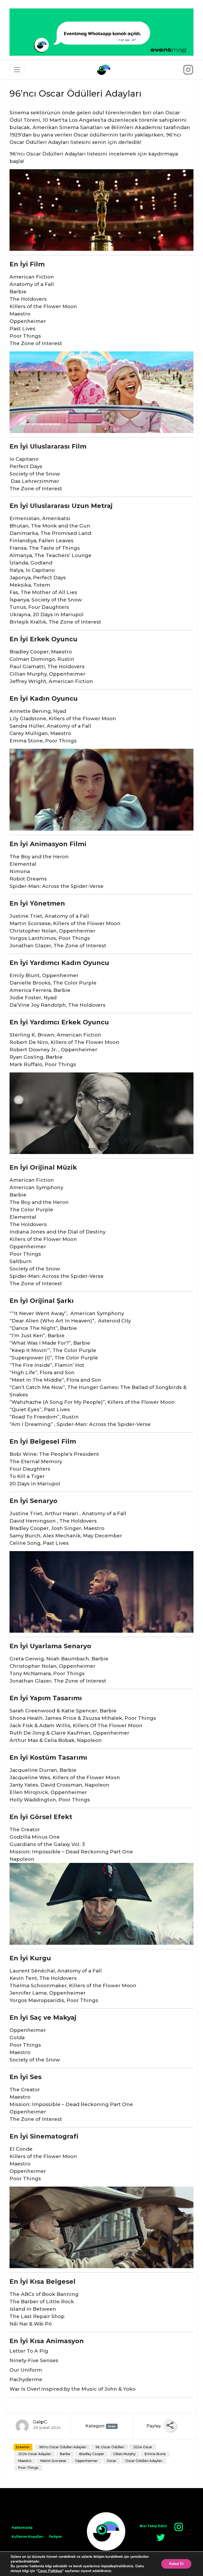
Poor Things (28, 2468)
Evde (112, 2426)
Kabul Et (176, 2564)
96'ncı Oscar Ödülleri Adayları (63, 2447)
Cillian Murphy (124, 2454)
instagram (179, 2527)
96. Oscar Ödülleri (110, 2447)
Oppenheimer (86, 2461)
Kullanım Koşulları (28, 2537)
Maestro (25, 2461)
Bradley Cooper (92, 2454)
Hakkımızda (22, 2528)
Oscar (112, 2461)
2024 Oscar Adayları (35, 2454)
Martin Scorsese (53, 2461)
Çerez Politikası (50, 2571)
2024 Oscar (143, 2447)
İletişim (55, 2537)
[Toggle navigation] (17, 70)
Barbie (65, 2454)
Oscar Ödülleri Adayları (144, 2461)
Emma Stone (155, 2454)
